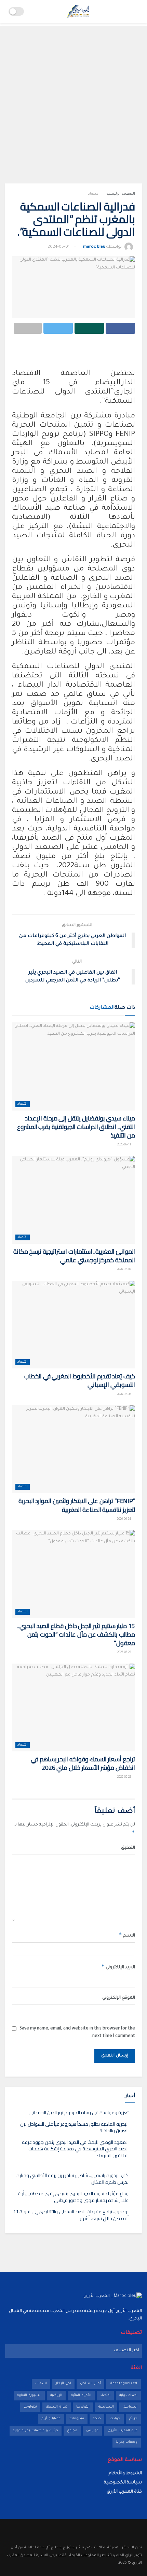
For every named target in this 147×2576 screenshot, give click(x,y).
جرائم (133, 2419)
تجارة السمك (57, 2407)
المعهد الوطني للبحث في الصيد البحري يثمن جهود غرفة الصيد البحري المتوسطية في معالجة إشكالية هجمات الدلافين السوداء (75, 2149)
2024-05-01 (58, 247)
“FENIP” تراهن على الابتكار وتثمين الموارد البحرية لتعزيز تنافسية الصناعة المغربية (77, 1505)
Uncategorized (124, 2384)
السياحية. (130, 2407)
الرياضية (56, 2395)
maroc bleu (94, 247)
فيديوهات (77, 2419)
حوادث (115, 2419)
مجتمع (72, 2431)
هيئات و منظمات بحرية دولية (36, 2431)
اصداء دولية (128, 2395)
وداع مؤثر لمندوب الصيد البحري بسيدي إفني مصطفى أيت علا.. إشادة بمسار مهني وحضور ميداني (73, 2197)
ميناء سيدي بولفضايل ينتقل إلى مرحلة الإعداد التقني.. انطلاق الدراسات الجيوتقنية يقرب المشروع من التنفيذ (76, 1127)
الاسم (127, 1935)
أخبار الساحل (90, 2384)
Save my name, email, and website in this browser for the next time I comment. (77, 2033)
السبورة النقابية (29, 2395)
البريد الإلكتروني (118, 1967)
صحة (97, 2419)
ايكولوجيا (83, 2407)
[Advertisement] (73, 100)
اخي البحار (63, 2384)
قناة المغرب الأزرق (122, 2431)
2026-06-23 (124, 1653)
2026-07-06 (124, 1395)
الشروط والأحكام (125, 2474)
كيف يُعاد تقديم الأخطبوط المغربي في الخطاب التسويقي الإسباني (80, 1380)
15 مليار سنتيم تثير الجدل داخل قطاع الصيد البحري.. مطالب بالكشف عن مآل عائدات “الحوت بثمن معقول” (76, 1634)
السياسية (106, 2407)
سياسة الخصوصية (123, 2483)
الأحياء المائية (81, 2395)
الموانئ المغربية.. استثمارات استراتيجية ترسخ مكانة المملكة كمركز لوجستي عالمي (74, 1256)
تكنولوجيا (30, 2407)
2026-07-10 (124, 1270)
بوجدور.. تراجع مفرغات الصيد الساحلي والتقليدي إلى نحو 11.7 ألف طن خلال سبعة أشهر (71, 2215)
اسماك (41, 2384)
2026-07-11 (124, 1145)
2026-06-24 (124, 1519)
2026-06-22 (124, 1777)
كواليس (92, 2431)
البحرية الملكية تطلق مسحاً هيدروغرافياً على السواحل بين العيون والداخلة (74, 2127)
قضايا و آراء (51, 2419)
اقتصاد (94, 194)
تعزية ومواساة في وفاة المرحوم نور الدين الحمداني (78, 2112)
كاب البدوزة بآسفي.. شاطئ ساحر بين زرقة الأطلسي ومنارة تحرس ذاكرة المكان (72, 2179)
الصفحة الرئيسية (121, 194)
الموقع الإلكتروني (119, 1998)
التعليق (128, 1848)
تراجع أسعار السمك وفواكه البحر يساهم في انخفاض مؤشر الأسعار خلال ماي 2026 (83, 1763)
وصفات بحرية (127, 2442)
